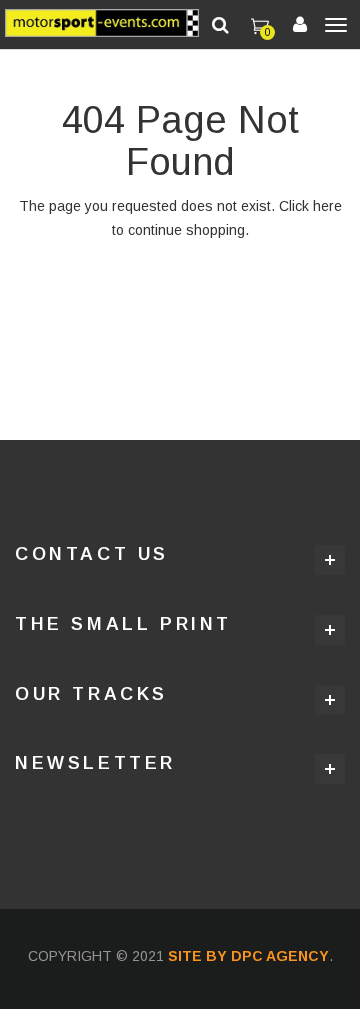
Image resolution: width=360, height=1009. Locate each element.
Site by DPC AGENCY (248, 956)
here (327, 206)
